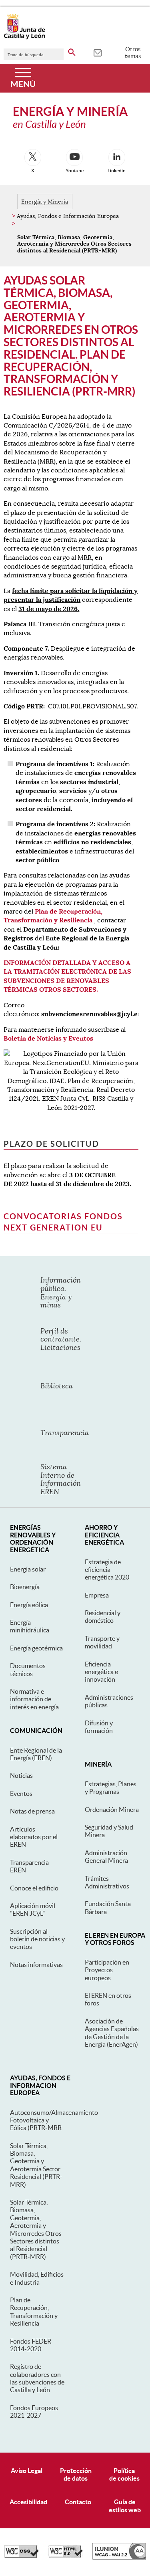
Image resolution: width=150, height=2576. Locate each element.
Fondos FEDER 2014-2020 (31, 2345)
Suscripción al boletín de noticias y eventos (37, 1939)
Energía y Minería (45, 202)
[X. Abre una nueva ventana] (33, 157)
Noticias (21, 1775)
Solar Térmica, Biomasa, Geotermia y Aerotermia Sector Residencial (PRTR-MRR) (36, 2165)
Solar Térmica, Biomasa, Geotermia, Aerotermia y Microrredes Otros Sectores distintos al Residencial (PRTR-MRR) (36, 2229)
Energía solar (28, 1569)
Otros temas (133, 52)
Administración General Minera (106, 1857)
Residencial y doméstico (103, 1617)
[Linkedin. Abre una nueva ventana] (117, 157)
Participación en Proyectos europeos (107, 1970)
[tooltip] (97, 52)
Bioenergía (25, 1587)
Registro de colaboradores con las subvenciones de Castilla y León (37, 2378)
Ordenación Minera (112, 1809)
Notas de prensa (32, 1811)
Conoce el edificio (34, 1888)
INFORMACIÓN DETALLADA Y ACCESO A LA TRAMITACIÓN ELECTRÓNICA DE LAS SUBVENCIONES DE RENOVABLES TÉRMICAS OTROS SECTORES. (67, 976)
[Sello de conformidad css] (22, 2556)
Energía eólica (29, 1605)
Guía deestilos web (125, 2506)
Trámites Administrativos (107, 1882)
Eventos (21, 1793)
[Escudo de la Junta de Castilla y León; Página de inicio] (24, 38)
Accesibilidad (28, 2502)
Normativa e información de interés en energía (34, 1699)
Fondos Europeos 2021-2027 (34, 2412)
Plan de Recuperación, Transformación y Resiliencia (53, 916)
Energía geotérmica (36, 1648)
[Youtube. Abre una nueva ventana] (74, 157)
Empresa (97, 1595)
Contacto (78, 2502)
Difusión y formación (99, 1727)
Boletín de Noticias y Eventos (48, 1038)
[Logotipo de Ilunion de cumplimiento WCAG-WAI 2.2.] (119, 2558)
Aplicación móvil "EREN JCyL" (33, 1909)
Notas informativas (36, 1965)
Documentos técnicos (28, 1669)
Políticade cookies (124, 2474)
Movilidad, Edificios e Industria (37, 2278)
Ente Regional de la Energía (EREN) (36, 1754)
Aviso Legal (27, 2471)
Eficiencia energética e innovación (101, 1672)
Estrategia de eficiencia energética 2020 (107, 1570)
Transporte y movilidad (102, 1642)
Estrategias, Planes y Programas (111, 1788)
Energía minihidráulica (30, 1626)
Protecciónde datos (76, 2474)
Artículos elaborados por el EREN (34, 1837)
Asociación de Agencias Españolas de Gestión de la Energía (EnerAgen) (112, 2033)
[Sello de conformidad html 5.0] (66, 2556)
